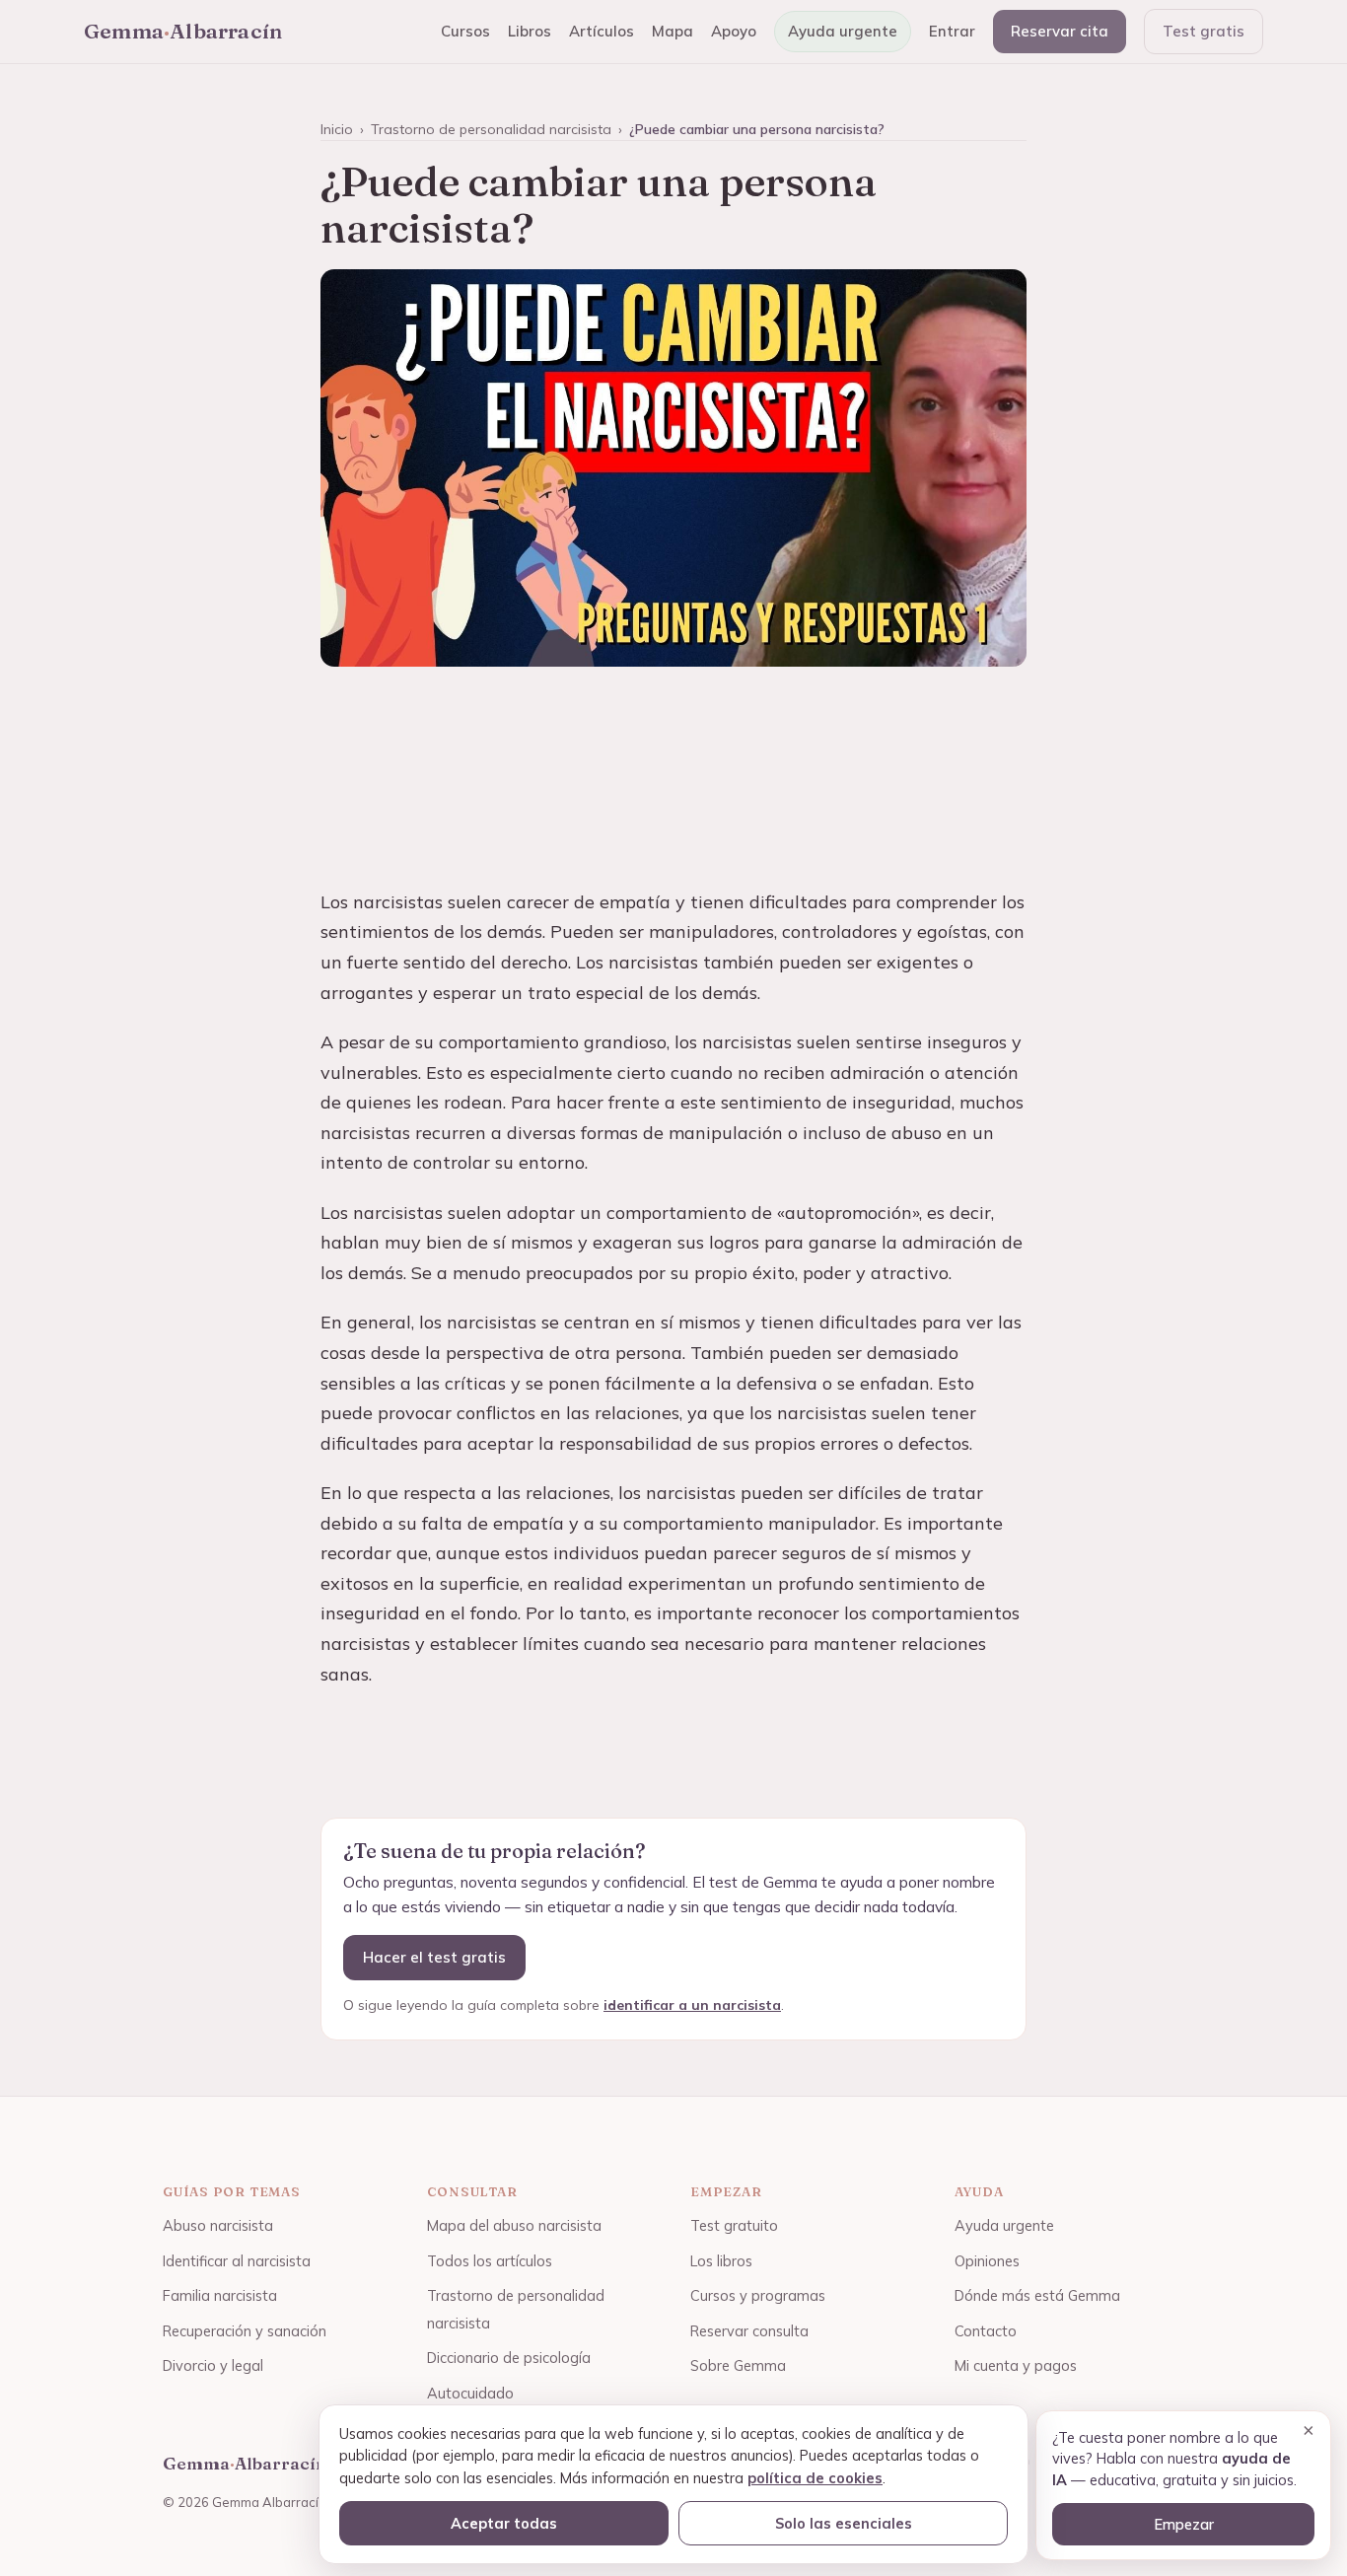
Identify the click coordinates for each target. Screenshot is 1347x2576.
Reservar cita (1060, 31)
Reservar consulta (749, 2331)
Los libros (721, 2261)
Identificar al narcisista (237, 2261)
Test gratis (1204, 31)
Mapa (673, 31)
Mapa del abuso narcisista (514, 2225)
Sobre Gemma (738, 2365)
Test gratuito (734, 2225)
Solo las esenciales (844, 2523)
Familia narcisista (220, 2295)
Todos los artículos (490, 2261)
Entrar (952, 31)
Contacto (986, 2331)
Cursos (465, 31)
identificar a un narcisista (692, 2005)
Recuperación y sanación (245, 2331)
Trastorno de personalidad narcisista (491, 129)
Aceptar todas (504, 2523)
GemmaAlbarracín (183, 31)
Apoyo (734, 31)
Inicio (337, 129)
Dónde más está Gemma (1037, 2295)
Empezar (1184, 2524)
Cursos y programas (758, 2295)
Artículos (602, 31)
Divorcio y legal (213, 2365)
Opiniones (987, 2261)
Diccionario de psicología (509, 2358)
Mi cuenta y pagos (1016, 2365)
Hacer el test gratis (434, 1957)
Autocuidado (470, 2393)
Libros (530, 31)
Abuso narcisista (218, 2225)
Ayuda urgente (843, 31)
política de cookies (815, 2478)
